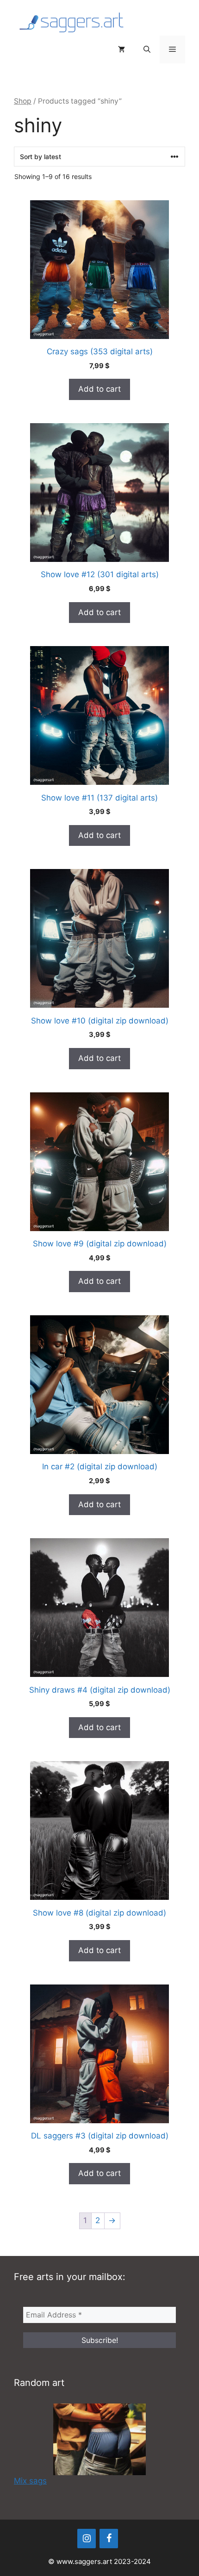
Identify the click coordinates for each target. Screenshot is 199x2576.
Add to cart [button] (99, 389)
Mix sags (30, 2481)
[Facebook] (109, 2539)
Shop (23, 101)
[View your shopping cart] (121, 49)
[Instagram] (87, 2539)
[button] (147, 49)
